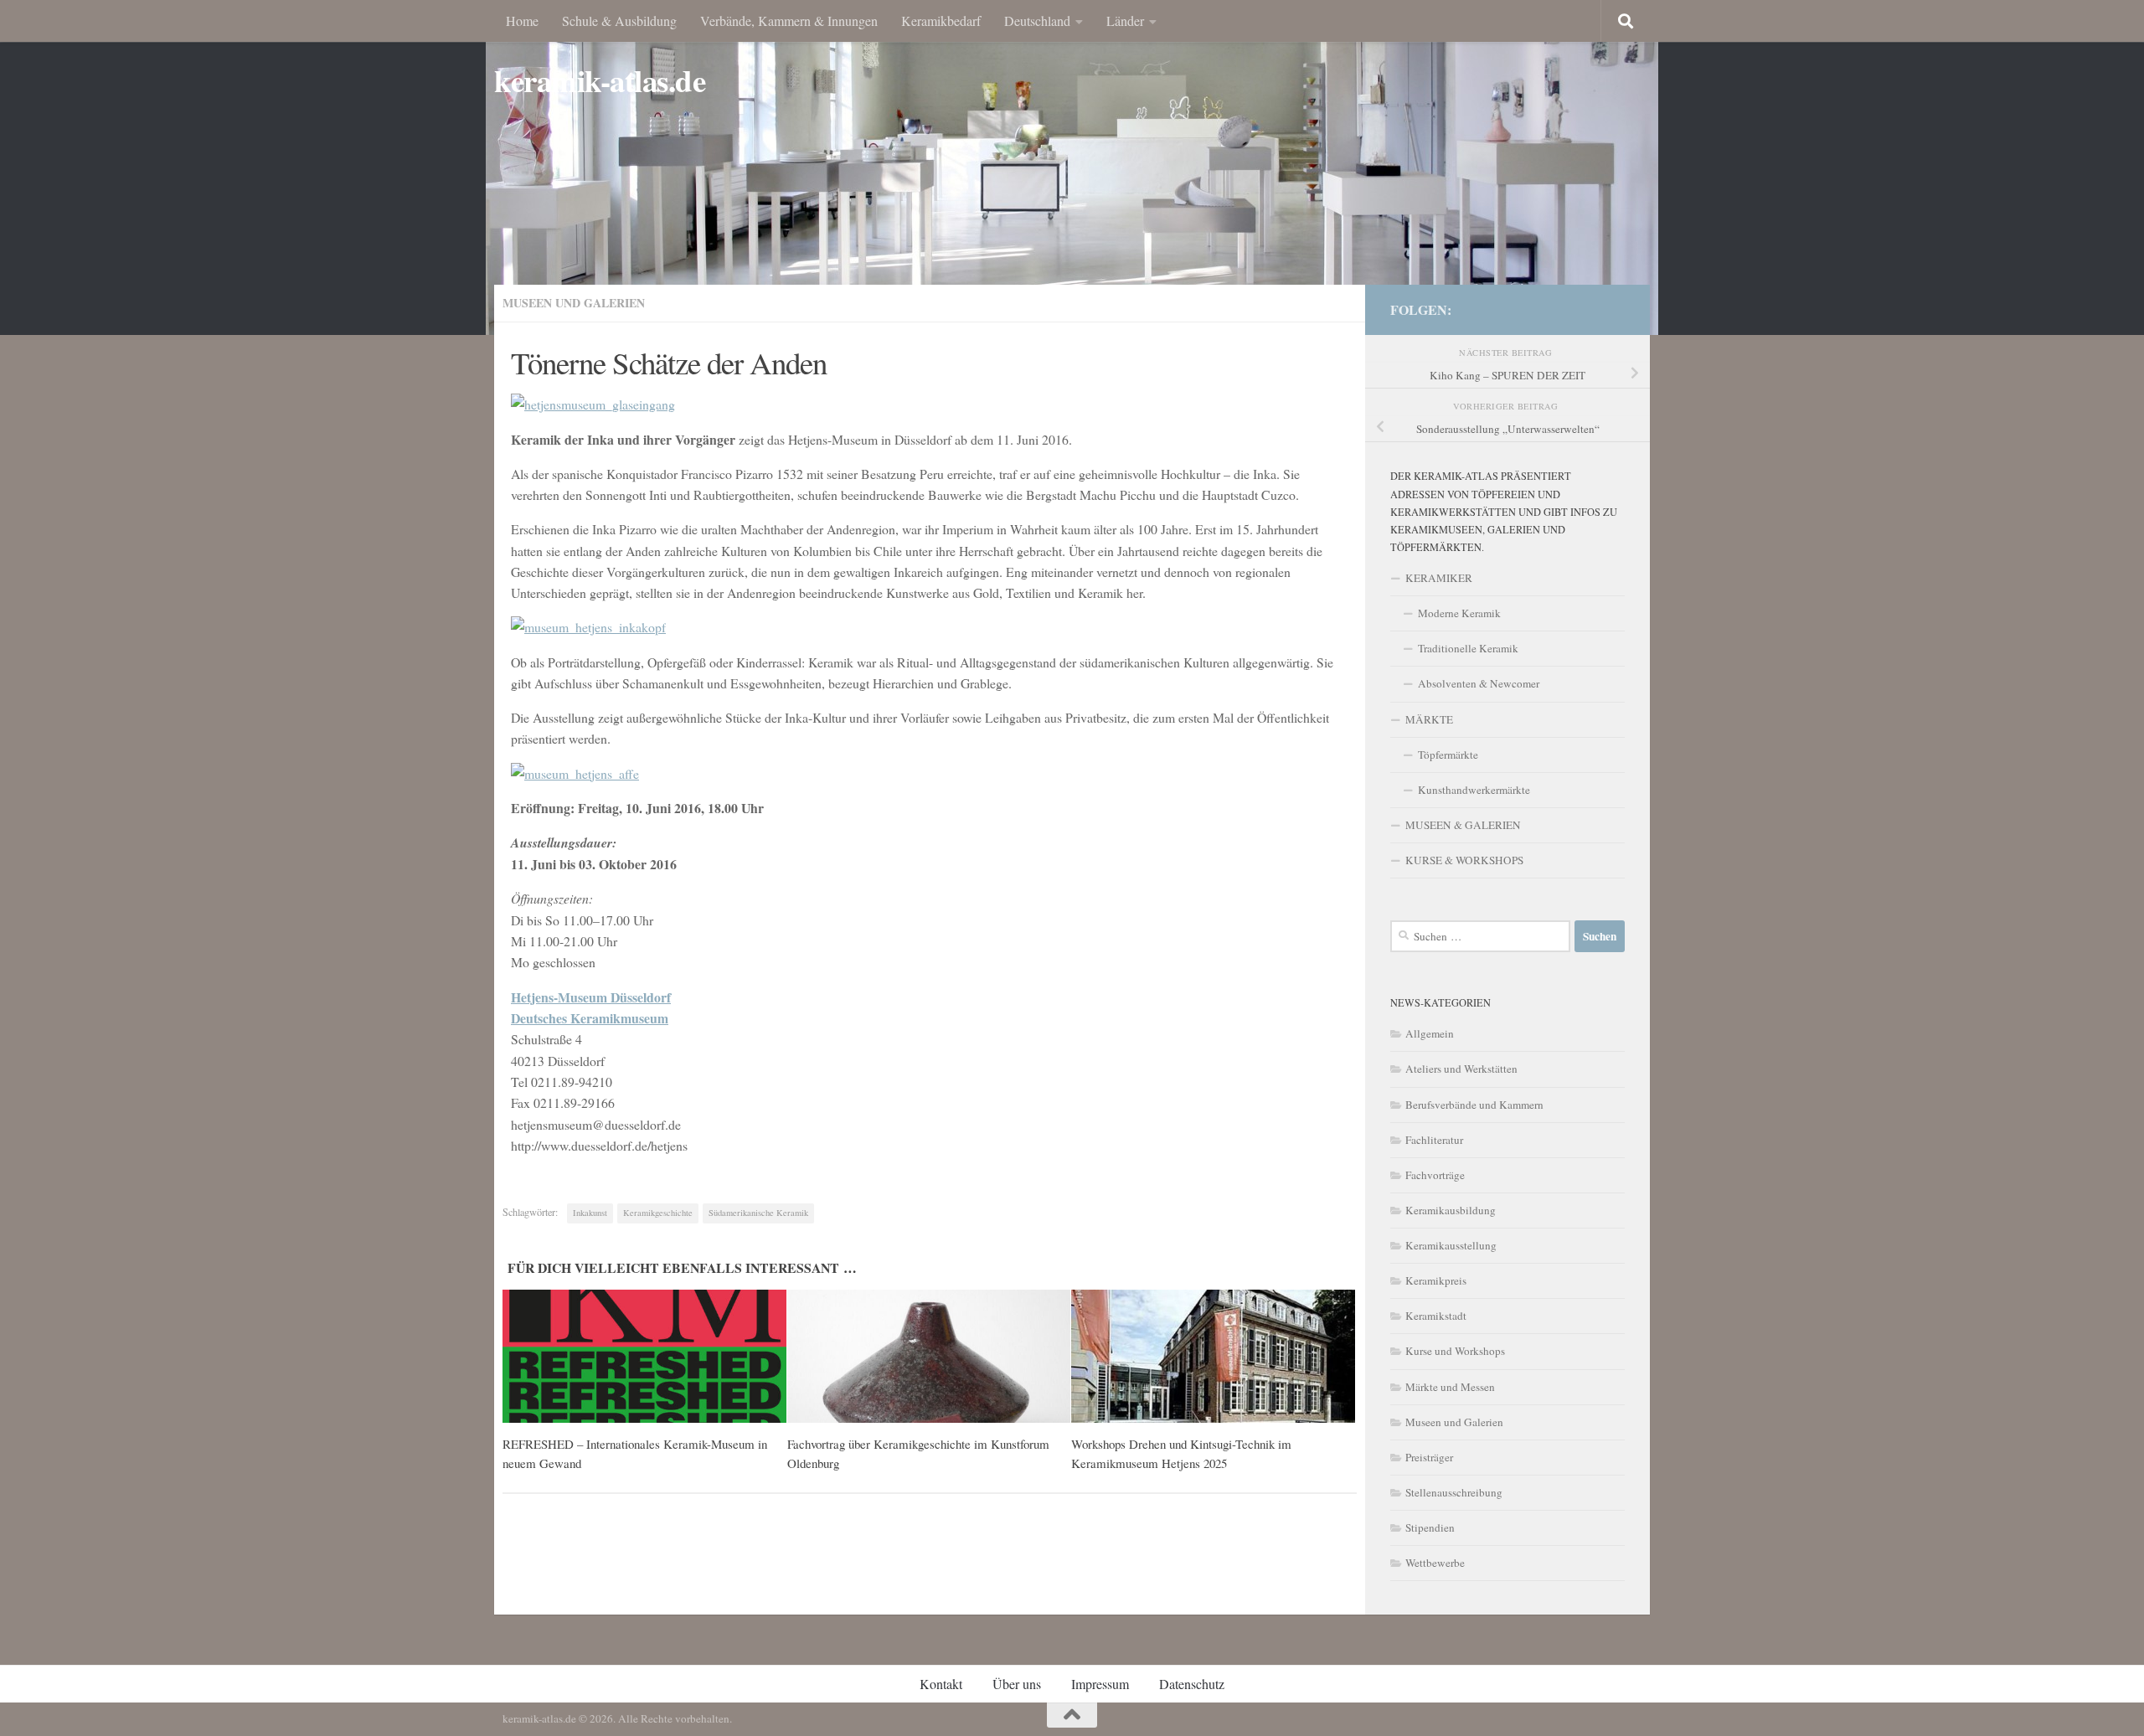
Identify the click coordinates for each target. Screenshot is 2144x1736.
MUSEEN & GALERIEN (1463, 825)
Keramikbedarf (941, 21)
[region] (1072, 167)
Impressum (1100, 1684)
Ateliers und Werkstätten (1461, 1069)
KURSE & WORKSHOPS (1464, 860)
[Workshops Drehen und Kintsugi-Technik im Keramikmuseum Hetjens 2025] (1213, 1357)
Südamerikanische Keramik (758, 1213)
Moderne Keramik (1459, 613)
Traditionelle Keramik (1468, 648)
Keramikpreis (1436, 1280)
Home (522, 21)
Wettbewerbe (1435, 1563)
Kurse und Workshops (1455, 1351)
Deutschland (1037, 21)
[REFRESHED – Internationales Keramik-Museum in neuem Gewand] (644, 1357)
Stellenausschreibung (1454, 1492)
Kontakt (941, 1684)
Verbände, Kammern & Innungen (789, 21)
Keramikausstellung (1451, 1245)
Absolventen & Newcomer (1479, 683)
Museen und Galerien (574, 303)
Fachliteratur (1434, 1140)
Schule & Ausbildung (619, 21)
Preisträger (1429, 1457)
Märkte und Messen (1450, 1387)
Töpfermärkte (1448, 755)
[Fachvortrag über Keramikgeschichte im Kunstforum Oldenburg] (929, 1357)
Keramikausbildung (1451, 1210)
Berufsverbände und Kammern (1474, 1105)
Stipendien (1430, 1527)
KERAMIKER (1439, 578)
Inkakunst (590, 1213)
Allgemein (1430, 1033)
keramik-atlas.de (600, 81)
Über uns (1017, 1684)
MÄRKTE (1429, 719)
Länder (1125, 21)
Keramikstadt (1436, 1316)
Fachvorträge (1435, 1175)
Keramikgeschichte (658, 1213)
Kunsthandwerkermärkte (1474, 790)
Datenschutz (1192, 1684)
